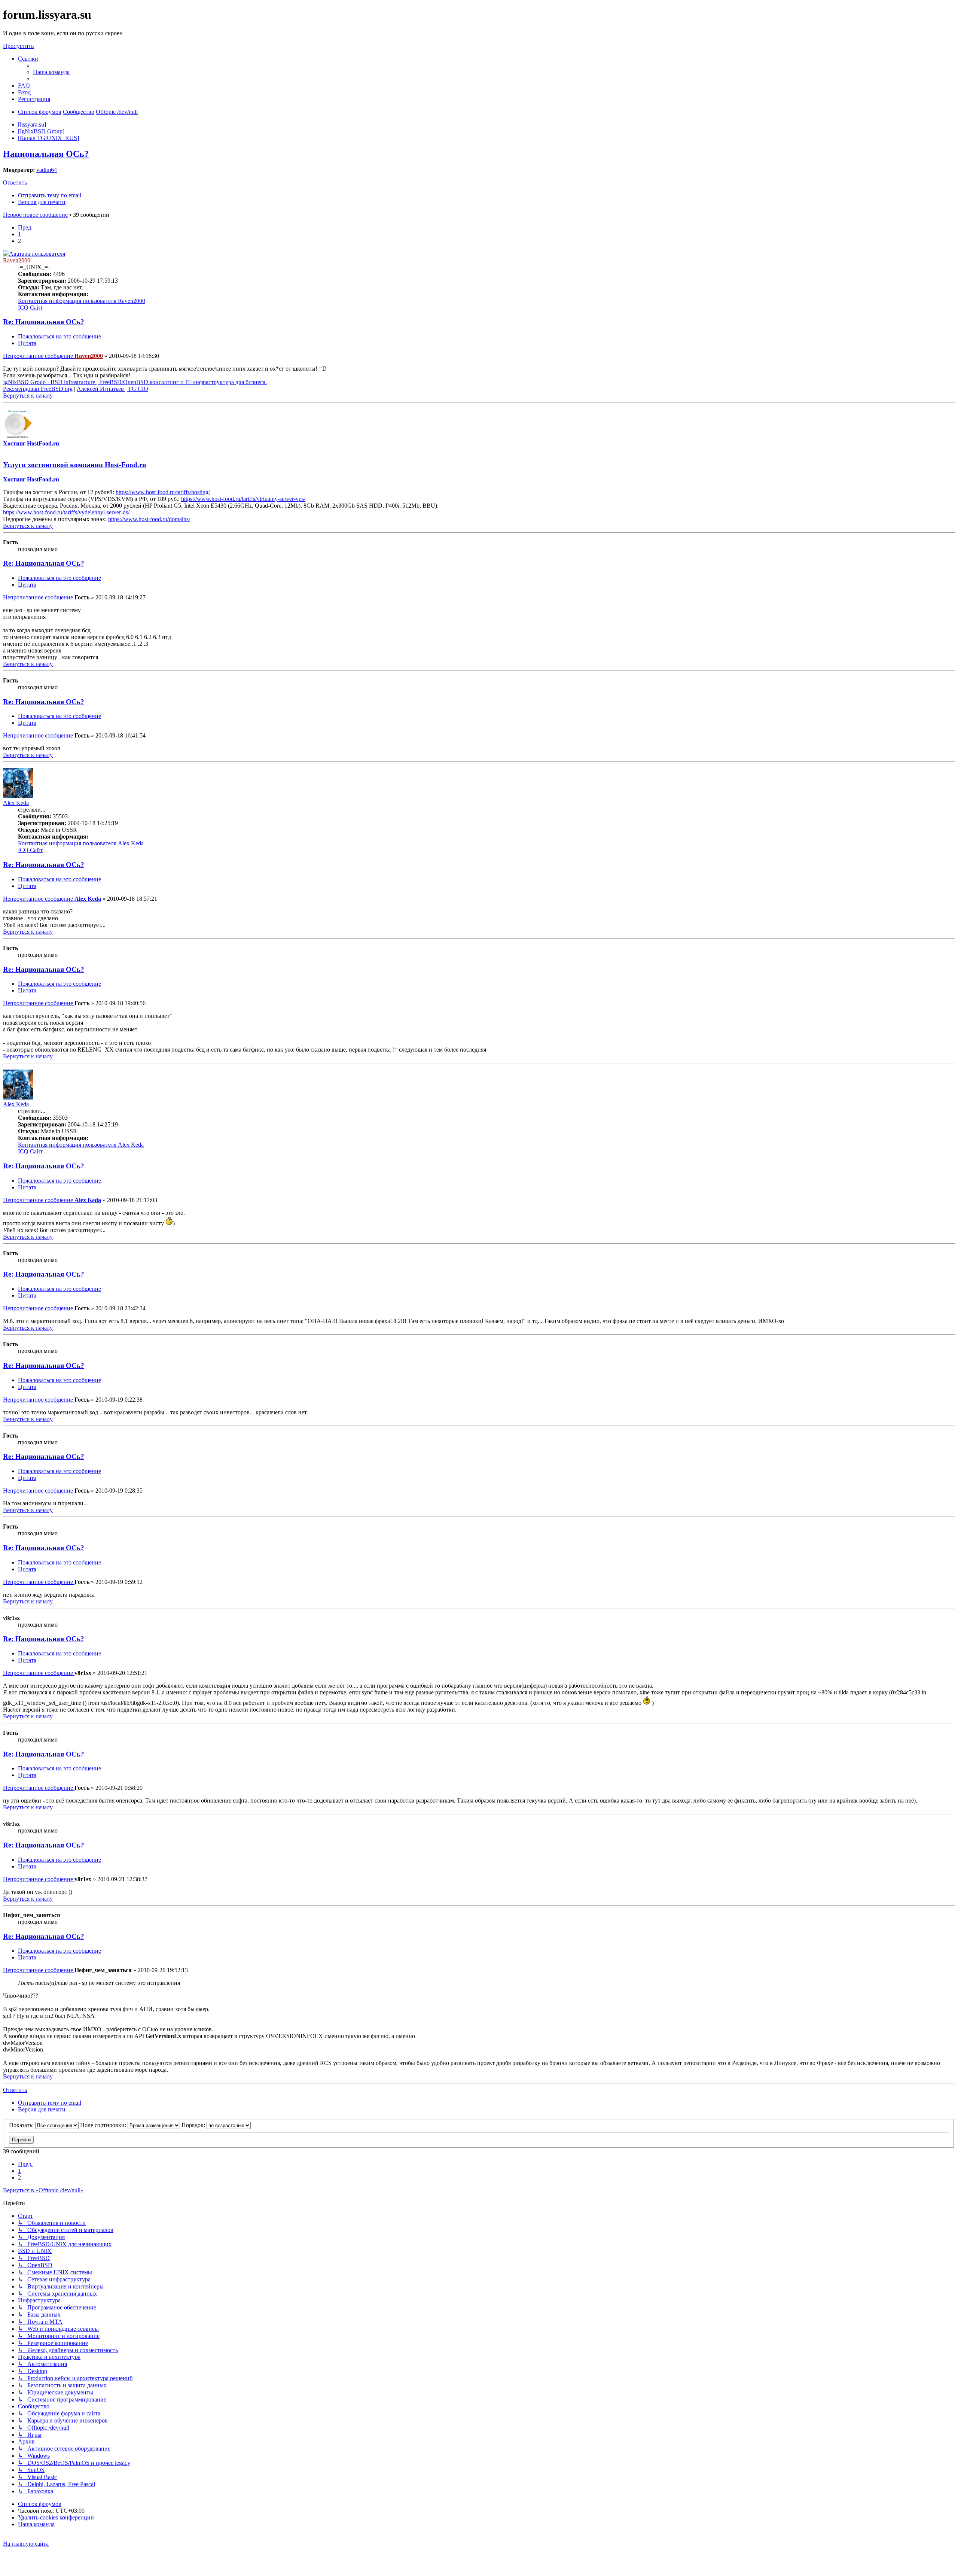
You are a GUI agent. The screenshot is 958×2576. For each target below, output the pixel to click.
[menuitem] (51, 72)
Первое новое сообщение (35, 215)
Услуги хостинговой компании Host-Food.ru (75, 465)
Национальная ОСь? (46, 154)
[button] (25, 227)
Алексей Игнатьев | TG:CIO (112, 389)
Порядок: (194, 2125)
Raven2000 (17, 260)
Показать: (22, 2125)
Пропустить (18, 46)
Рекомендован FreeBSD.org (38, 389)
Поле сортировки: (104, 2125)
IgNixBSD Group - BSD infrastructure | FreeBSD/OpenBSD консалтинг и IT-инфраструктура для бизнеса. (135, 382)
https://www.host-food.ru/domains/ (149, 519)
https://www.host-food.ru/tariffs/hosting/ (163, 492)
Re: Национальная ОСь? (44, 322)
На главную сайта (26, 2544)
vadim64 (47, 170)
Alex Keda (16, 803)
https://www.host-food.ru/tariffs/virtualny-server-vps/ (243, 499)
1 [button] (19, 234)
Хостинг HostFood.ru (31, 443)
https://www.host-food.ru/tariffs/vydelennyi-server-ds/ (66, 512)
